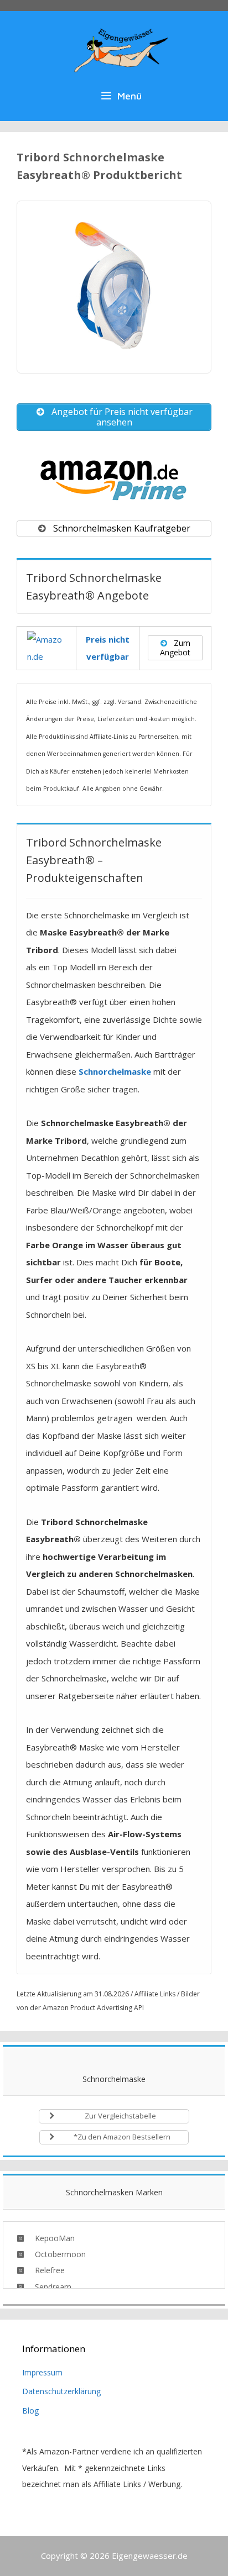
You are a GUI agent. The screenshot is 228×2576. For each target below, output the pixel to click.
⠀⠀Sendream (48, 2287)
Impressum (42, 2372)
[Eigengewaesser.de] (121, 48)
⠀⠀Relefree (44, 2270)
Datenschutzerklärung (61, 2391)
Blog (30, 2411)
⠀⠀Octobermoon (55, 2254)
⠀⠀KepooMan (49, 2238)
